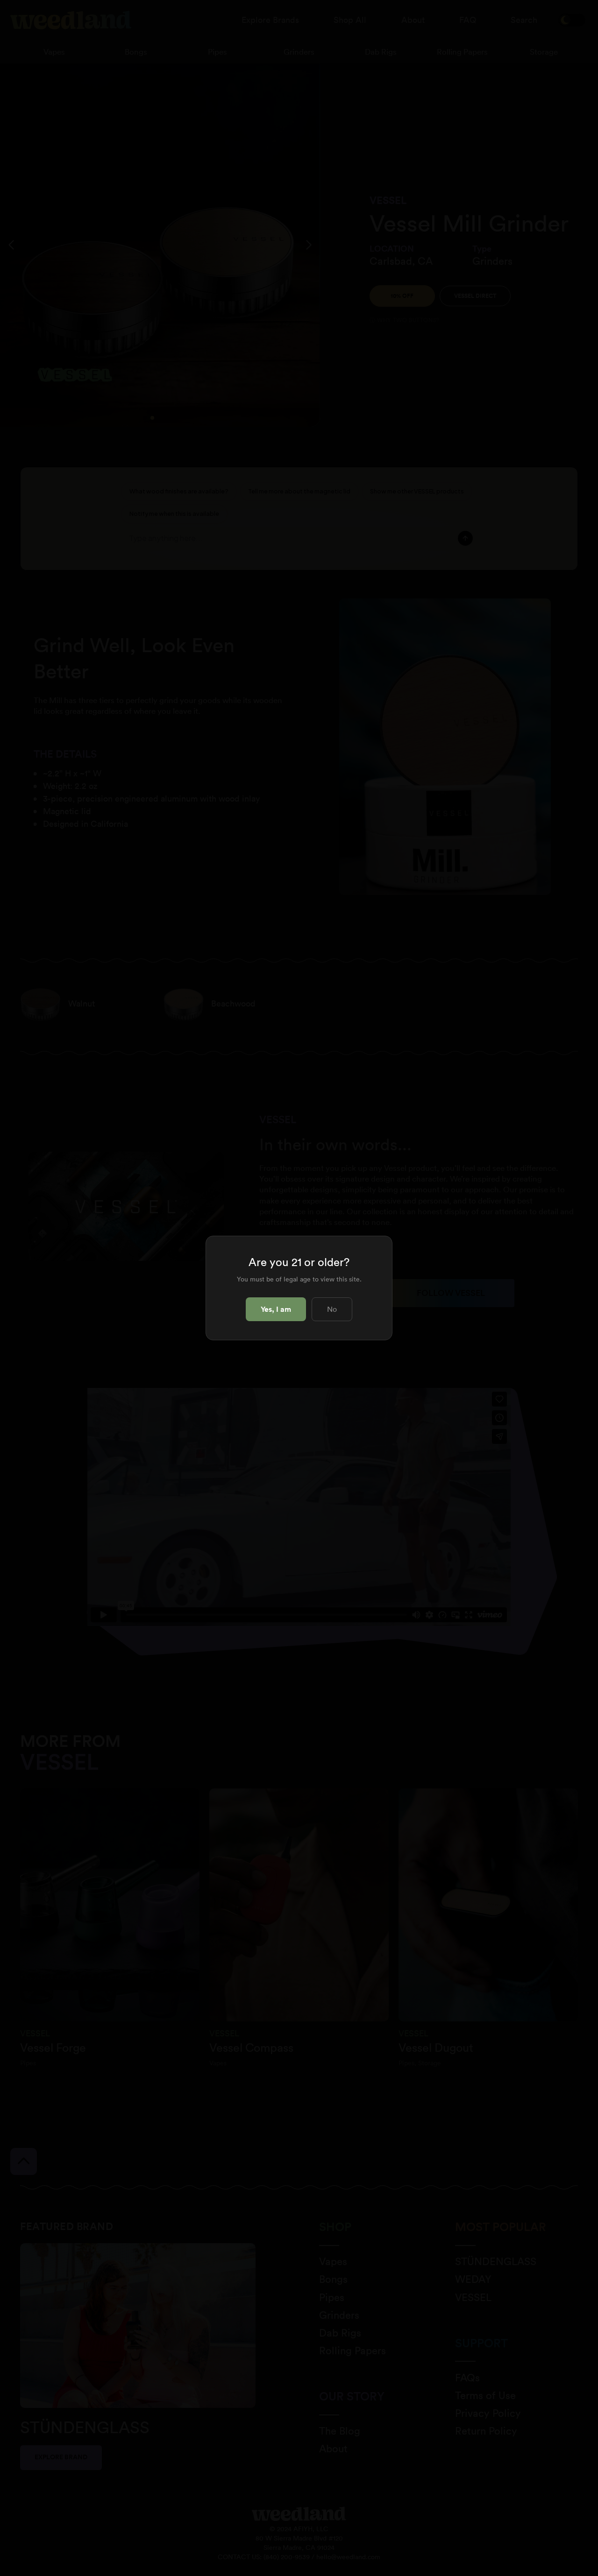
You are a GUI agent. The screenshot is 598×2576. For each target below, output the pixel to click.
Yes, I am (276, 1309)
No (332, 1309)
